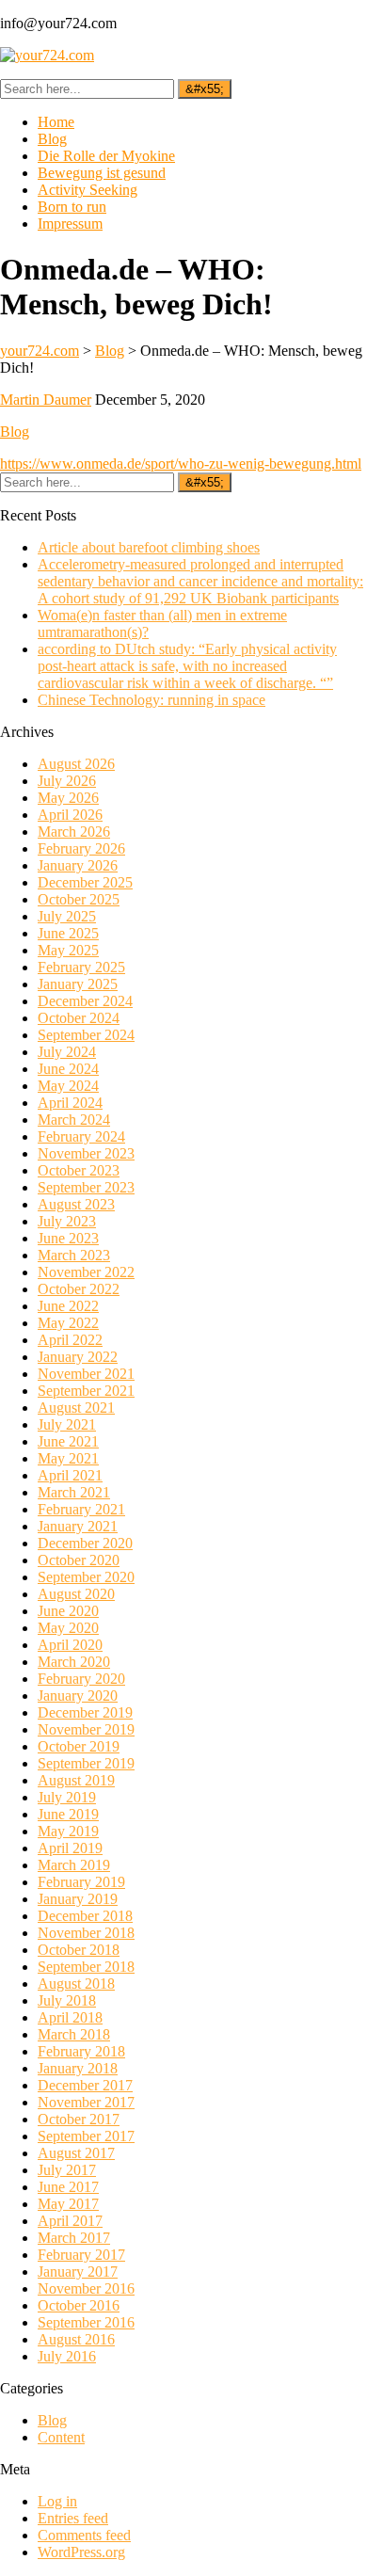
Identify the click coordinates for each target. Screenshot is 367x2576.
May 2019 (68, 1831)
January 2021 (78, 1526)
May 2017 (68, 2204)
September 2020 (86, 1577)
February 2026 (81, 848)
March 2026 (74, 832)
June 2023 (68, 1238)
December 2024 (85, 1001)
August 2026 (76, 764)
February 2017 (81, 2255)
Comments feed (84, 2535)
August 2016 (76, 2339)
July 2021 (67, 1424)
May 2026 (68, 798)
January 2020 (78, 1696)
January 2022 (78, 1357)
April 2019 (70, 1848)
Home (56, 122)
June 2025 (68, 933)
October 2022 (79, 1289)
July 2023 (67, 1221)
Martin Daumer (46, 400)
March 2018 (74, 2034)
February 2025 (81, 967)
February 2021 (81, 1509)
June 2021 (68, 1441)
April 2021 (70, 1475)
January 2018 (78, 2068)
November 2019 (86, 1729)
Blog (52, 139)
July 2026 (67, 781)
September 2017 (86, 2136)
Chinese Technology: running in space (152, 700)
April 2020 (70, 1645)
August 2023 (76, 1204)
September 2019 (86, 1763)
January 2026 (78, 865)
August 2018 (76, 1984)
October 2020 (79, 1560)
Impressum (70, 224)
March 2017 (74, 2238)
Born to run (72, 207)
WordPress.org (81, 2552)
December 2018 (85, 1916)
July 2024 (67, 1052)
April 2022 (70, 1340)
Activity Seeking (88, 190)
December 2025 (85, 882)
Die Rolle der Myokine (106, 156)
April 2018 (70, 2017)
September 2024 (86, 1035)
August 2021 (76, 1408)
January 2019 (78, 1899)
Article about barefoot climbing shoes (149, 547)
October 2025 (79, 899)
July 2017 (67, 2170)
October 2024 (79, 1018)
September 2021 (86, 1391)
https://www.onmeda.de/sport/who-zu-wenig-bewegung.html (181, 464)
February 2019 (81, 1882)
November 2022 (86, 1272)
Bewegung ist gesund (102, 173)
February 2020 (81, 1679)
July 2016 (67, 2356)
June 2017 (68, 2187)
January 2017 (78, 2272)
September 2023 (86, 1187)
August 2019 (76, 1780)
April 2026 (70, 815)
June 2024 (68, 1069)
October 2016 (79, 2305)
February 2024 (81, 1136)
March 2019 (74, 1865)
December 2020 (85, 1543)
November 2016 (86, 2288)
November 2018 (86, 1933)
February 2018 (81, 2051)
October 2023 (79, 1170)
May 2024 (68, 1086)
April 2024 (70, 1103)
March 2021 (74, 1492)
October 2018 (79, 1950)
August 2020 (76, 1594)
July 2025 (67, 916)
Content (61, 2437)
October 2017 (79, 2119)
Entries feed (73, 2518)
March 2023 (74, 1255)
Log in (57, 2501)
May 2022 (68, 1323)
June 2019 (68, 1814)
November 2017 (86, 2102)
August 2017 (76, 2153)
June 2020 (68, 1611)
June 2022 (68, 1306)
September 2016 (86, 2322)
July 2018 (67, 2000)
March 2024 (74, 1120)
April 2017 (70, 2221)
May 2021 (68, 1458)
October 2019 (79, 1746)
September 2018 (86, 1967)
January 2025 (78, 984)
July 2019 (67, 1797)
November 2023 (86, 1153)
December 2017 (85, 2085)
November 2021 (86, 1374)
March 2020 (74, 1662)
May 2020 (68, 1628)
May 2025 (68, 950)
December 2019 (85, 1712)
